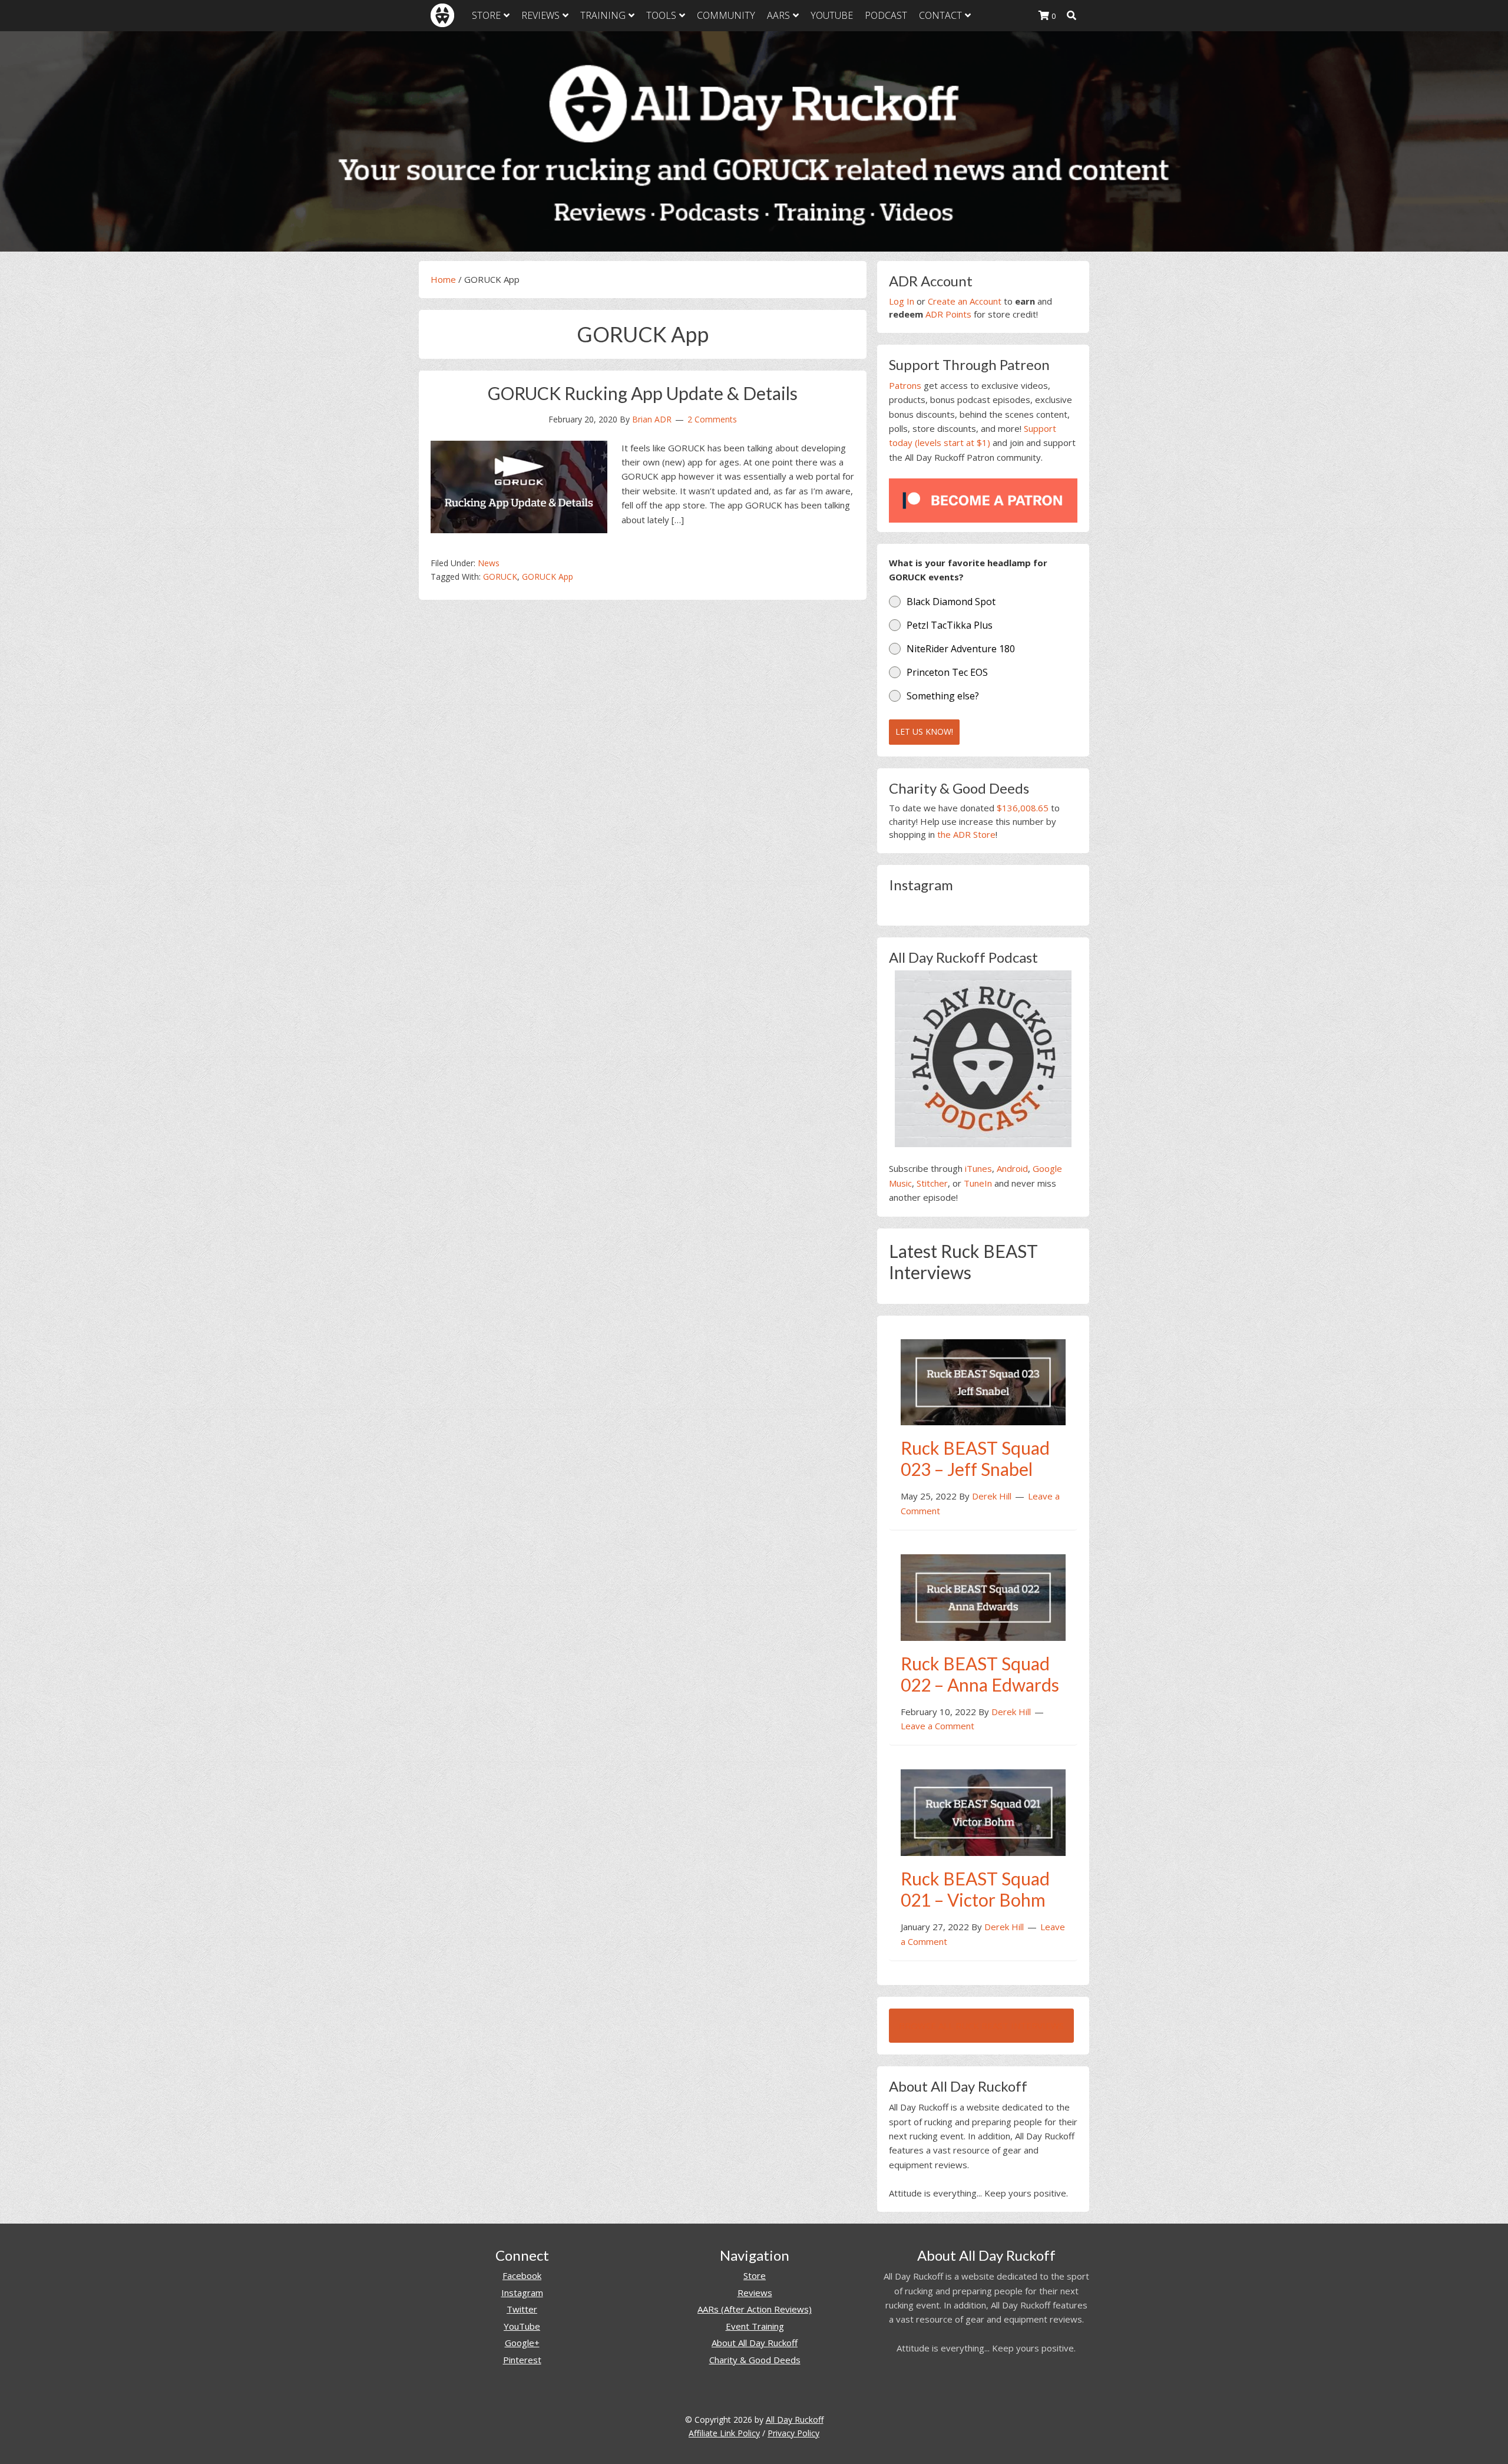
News (489, 563)
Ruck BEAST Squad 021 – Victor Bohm (975, 1889)
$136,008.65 (1023, 808)
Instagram (522, 2293)
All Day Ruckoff (795, 2420)
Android (1012, 1168)
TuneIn (978, 1183)
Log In (902, 301)
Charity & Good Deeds (755, 2360)
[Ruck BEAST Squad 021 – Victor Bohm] (983, 1811)
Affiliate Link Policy (724, 2433)
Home (443, 279)
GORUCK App (548, 577)
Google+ (522, 2343)
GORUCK (500, 577)
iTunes (978, 1168)
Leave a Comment (937, 1726)
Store (755, 2275)
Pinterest (522, 2360)
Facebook (522, 2275)
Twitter (522, 2309)
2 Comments (712, 419)
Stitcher (932, 1183)
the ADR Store (966, 834)
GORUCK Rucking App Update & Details (643, 393)
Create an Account (965, 301)
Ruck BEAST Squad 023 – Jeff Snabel (975, 1458)
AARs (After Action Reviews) (755, 2309)
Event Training (755, 2326)
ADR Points (948, 314)
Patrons (905, 385)
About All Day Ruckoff (755, 2343)
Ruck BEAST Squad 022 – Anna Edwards (980, 1674)
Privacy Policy (793, 2433)
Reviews (755, 2293)
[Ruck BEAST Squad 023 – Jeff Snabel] (983, 1381)
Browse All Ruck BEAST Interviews (981, 2026)
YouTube (522, 2326)
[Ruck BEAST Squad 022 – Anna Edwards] (983, 1596)
